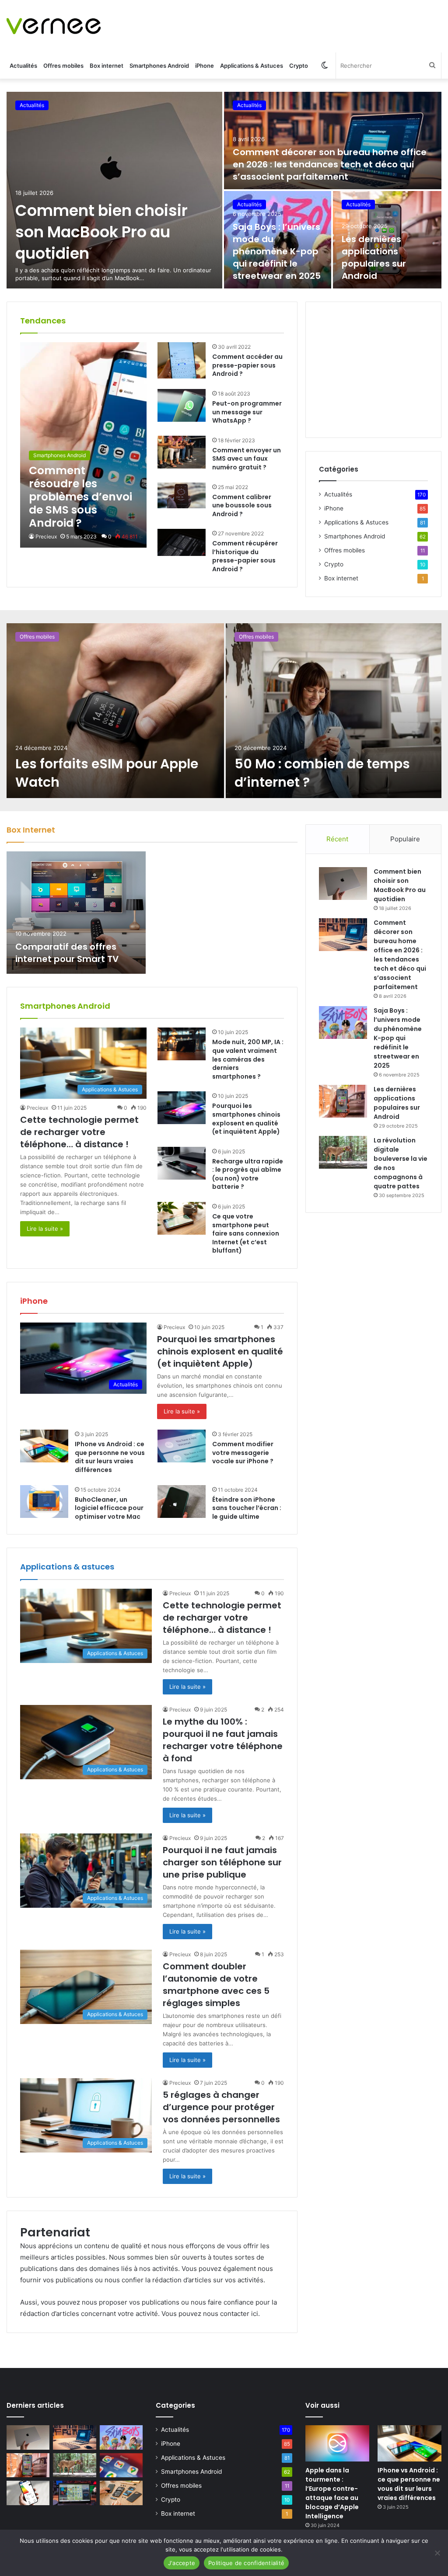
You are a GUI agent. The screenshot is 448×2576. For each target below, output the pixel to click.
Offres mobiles (63, 66)
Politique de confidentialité (246, 2563)
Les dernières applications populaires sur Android (374, 257)
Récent (337, 839)
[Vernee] (54, 26)
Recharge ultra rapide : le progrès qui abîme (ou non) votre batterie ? (248, 1174)
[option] (224, 190)
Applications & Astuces (252, 66)
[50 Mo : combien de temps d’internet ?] (334, 711)
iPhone (205, 66)
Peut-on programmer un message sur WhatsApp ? (247, 412)
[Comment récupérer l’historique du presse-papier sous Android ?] (182, 542)
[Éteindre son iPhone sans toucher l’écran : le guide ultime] (182, 1502)
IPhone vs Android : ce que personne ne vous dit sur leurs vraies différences (110, 1457)
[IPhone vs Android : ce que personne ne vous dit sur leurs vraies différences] (44, 1446)
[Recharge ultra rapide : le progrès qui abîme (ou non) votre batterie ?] (182, 1163)
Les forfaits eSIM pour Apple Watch (107, 773)
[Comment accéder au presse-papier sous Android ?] (182, 360)
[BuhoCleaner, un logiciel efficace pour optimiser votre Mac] (44, 1502)
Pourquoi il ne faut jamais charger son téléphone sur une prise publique (222, 1862)
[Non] (437, 2553)
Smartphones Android (159, 66)
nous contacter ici (231, 2314)
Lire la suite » (45, 1229)
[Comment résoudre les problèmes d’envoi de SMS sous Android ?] (83, 445)
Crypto (299, 66)
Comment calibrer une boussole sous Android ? (242, 505)
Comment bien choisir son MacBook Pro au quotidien (101, 232)
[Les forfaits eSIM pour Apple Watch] (115, 711)
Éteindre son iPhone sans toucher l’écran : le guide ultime (247, 1508)
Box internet (107, 66)
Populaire (405, 839)
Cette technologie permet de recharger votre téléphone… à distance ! (79, 1132)
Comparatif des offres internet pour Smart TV (67, 953)
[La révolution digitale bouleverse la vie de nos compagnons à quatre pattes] (343, 1152)
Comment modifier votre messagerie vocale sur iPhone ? (243, 1453)
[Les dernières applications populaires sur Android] (343, 1101)
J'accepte (182, 2563)
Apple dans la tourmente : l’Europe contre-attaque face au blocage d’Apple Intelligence (332, 2493)
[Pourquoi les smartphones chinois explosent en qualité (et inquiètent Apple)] (182, 1108)
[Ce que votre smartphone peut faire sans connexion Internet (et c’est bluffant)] (182, 1218)
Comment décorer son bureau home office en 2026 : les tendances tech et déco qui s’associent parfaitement (330, 164)
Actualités (23, 66)
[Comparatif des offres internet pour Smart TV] (76, 913)
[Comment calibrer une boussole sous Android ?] (182, 496)
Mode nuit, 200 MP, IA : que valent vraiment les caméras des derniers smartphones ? (248, 1059)
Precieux (46, 536)
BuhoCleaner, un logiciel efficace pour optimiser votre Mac (109, 1508)
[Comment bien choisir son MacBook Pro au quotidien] (114, 190)
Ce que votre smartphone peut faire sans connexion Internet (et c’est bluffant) (246, 1233)
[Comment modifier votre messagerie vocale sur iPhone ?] (182, 1446)
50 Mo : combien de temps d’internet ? (322, 773)
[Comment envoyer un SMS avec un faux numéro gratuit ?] (182, 452)
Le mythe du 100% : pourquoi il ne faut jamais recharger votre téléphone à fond (223, 1740)
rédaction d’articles (182, 2280)
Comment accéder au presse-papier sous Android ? (247, 365)
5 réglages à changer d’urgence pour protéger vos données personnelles (221, 2107)
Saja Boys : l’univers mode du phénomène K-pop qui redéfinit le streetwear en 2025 (277, 251)
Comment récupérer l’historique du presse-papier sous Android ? (245, 556)
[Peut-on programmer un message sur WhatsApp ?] (182, 405)
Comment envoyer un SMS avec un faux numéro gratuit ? (247, 459)
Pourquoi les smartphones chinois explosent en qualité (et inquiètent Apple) (246, 1119)
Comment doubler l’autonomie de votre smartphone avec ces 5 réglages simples (216, 1985)
